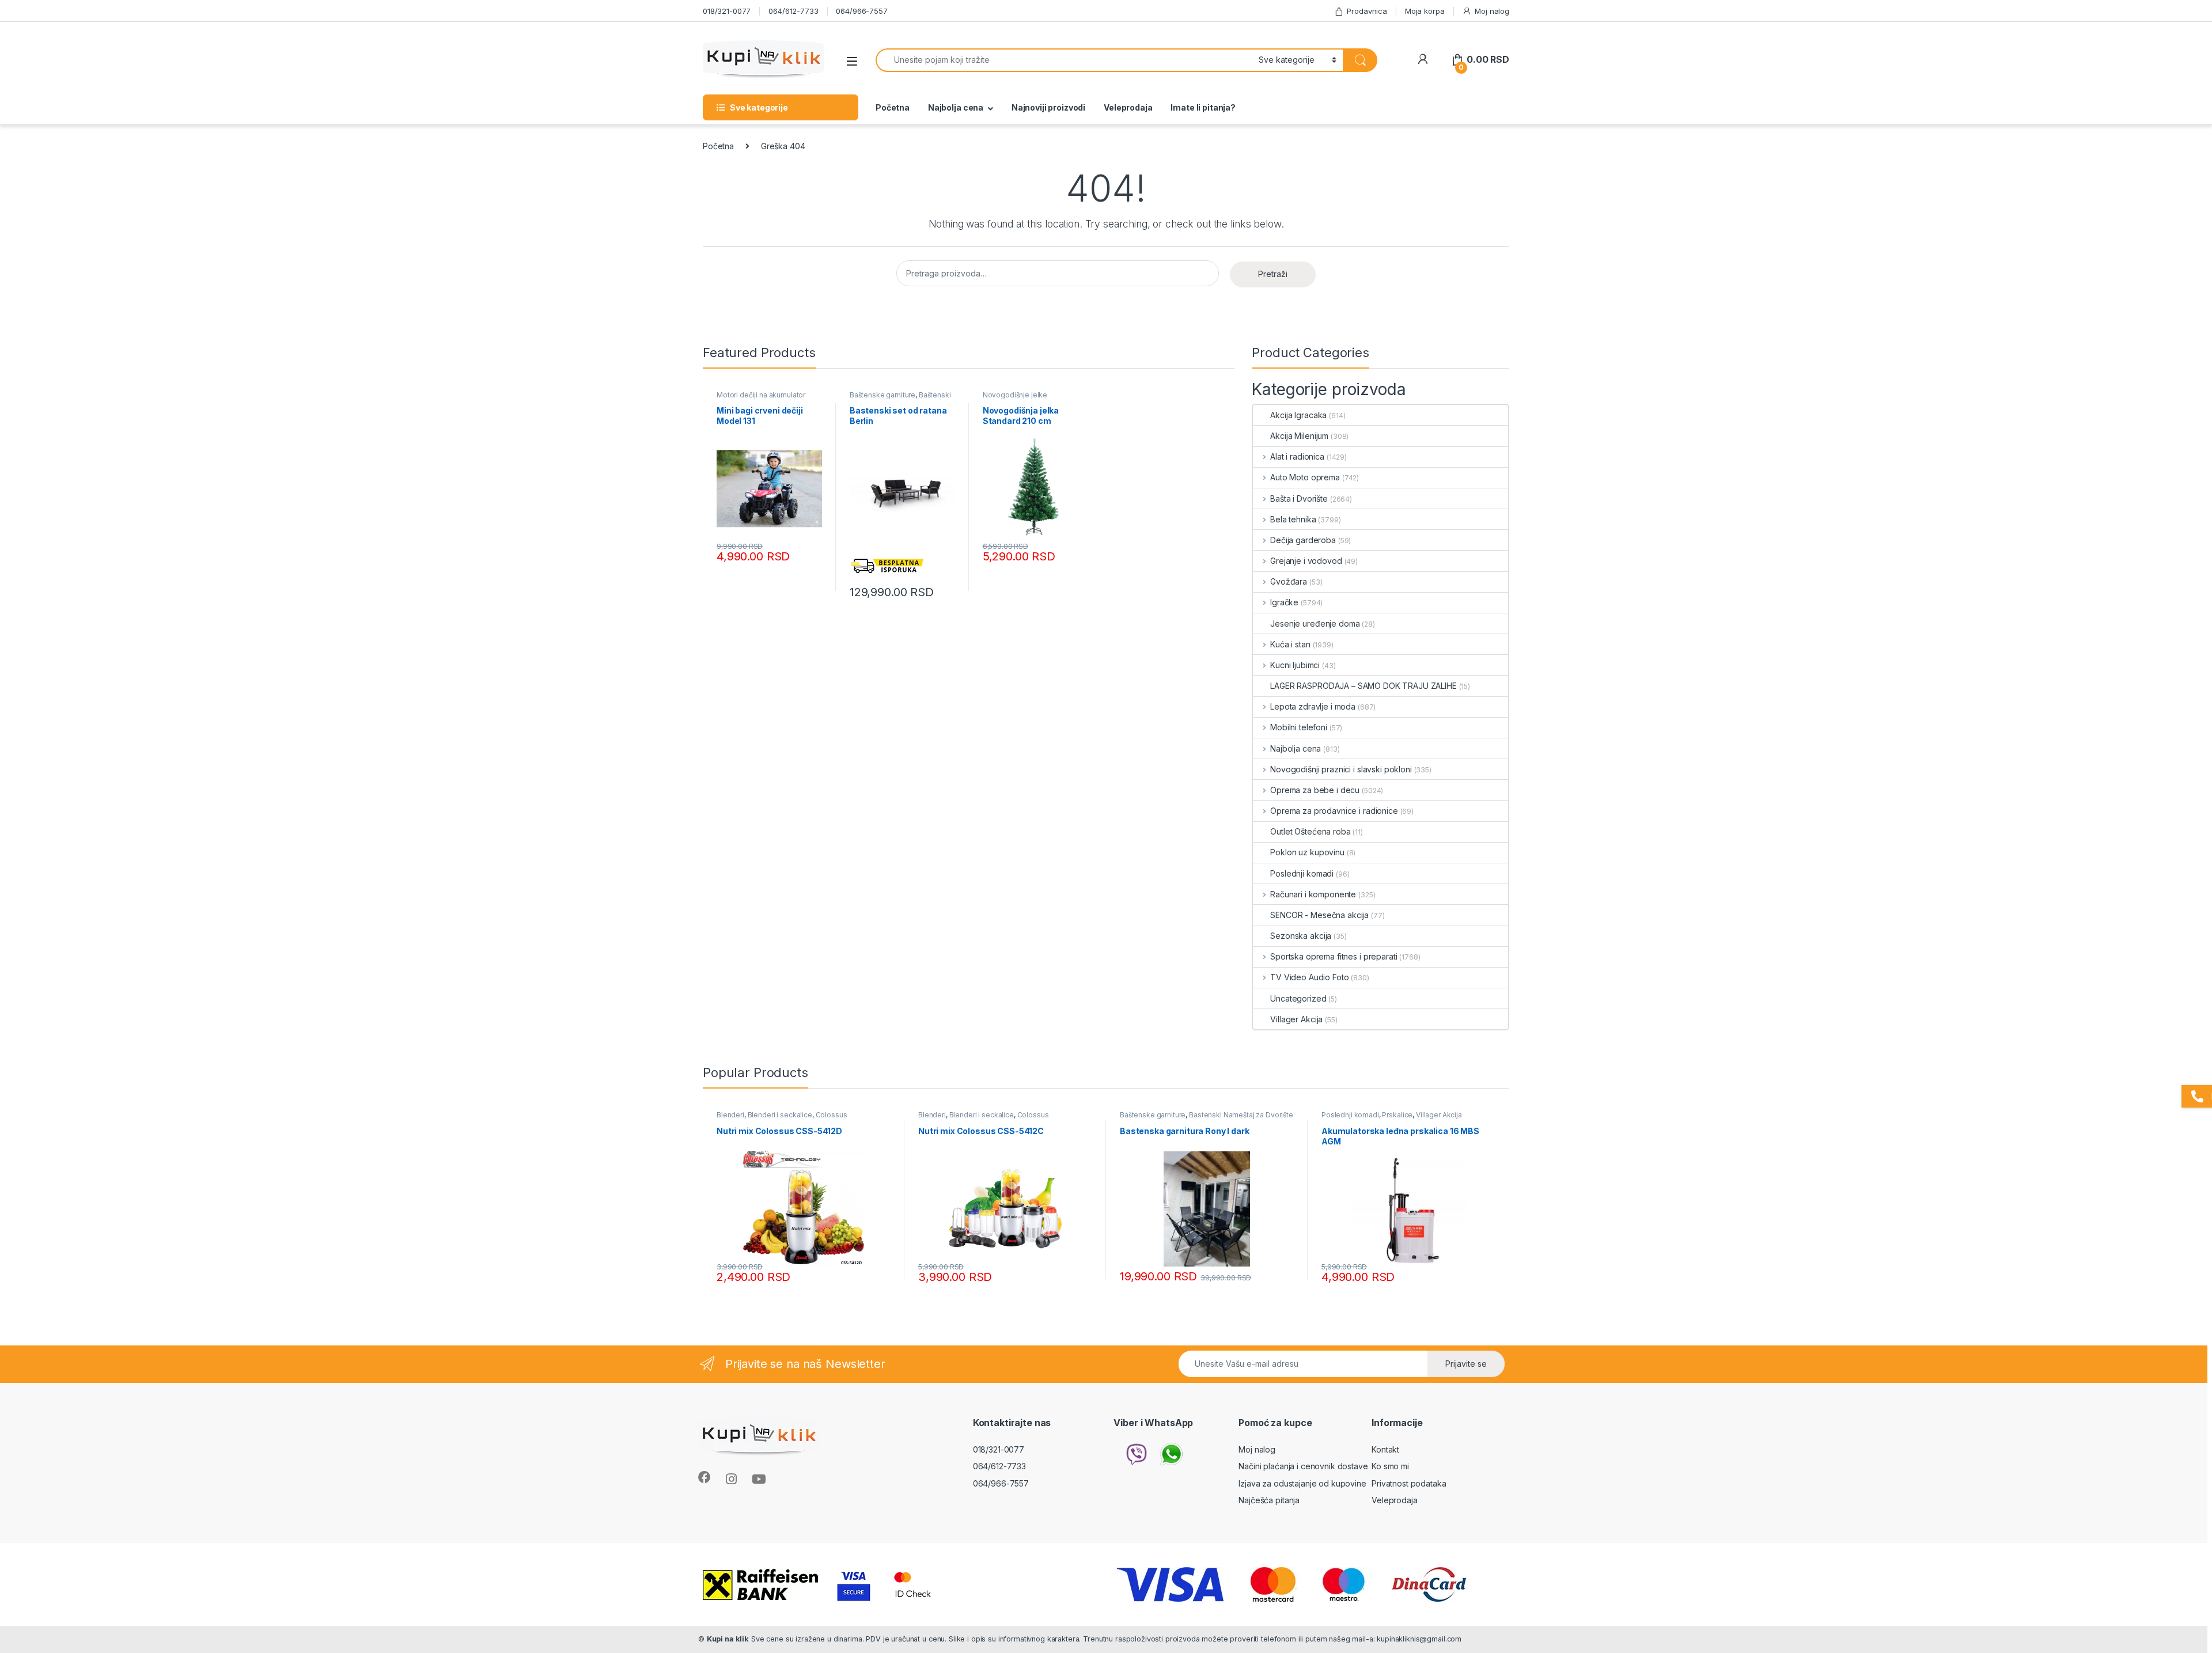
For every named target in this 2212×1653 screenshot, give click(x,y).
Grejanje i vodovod (1306, 561)
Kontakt (1385, 1449)
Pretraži (1273, 274)
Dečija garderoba (1303, 540)
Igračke (1284, 602)
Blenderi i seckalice (780, 1115)
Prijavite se (1466, 1364)
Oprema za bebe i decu (1315, 790)
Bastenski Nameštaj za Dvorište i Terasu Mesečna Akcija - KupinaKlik (1207, 1119)
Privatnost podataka (1409, 1483)
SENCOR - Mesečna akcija (1319, 915)
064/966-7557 (861, 11)
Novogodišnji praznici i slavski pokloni (1341, 769)
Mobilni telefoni (1299, 727)
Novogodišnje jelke (1015, 395)
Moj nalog (1492, 11)
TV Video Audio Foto (1309, 977)
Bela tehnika (1293, 519)
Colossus (832, 1115)
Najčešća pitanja (1269, 1500)
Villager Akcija (1296, 1019)
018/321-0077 (727, 11)
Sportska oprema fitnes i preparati (1334, 956)
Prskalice (1397, 1115)
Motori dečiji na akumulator (761, 395)
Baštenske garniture (882, 395)
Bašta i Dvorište (1299, 498)
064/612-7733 (793, 11)
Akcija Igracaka (1298, 415)
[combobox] (1064, 60)
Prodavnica (1367, 11)
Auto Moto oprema (1305, 477)
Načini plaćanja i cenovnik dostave (1303, 1466)
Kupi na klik (728, 1639)
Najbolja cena (956, 107)
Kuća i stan (1290, 644)
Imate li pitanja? (1203, 107)
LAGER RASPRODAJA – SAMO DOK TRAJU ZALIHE (1363, 686)
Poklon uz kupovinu (1307, 852)
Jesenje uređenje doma (1315, 623)
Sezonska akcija (1301, 936)
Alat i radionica (1297, 456)
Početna (893, 107)
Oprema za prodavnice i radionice (1334, 811)
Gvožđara (1289, 581)
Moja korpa (1425, 11)
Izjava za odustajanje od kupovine (1302, 1483)
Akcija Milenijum (1299, 436)
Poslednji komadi (1302, 873)
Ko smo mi (1390, 1466)
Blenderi (730, 1115)
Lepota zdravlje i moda (1313, 706)
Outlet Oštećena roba (1310, 831)
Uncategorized (1298, 998)
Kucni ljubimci (1295, 665)
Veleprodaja (1128, 107)
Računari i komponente (1313, 894)
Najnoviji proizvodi (1048, 107)
